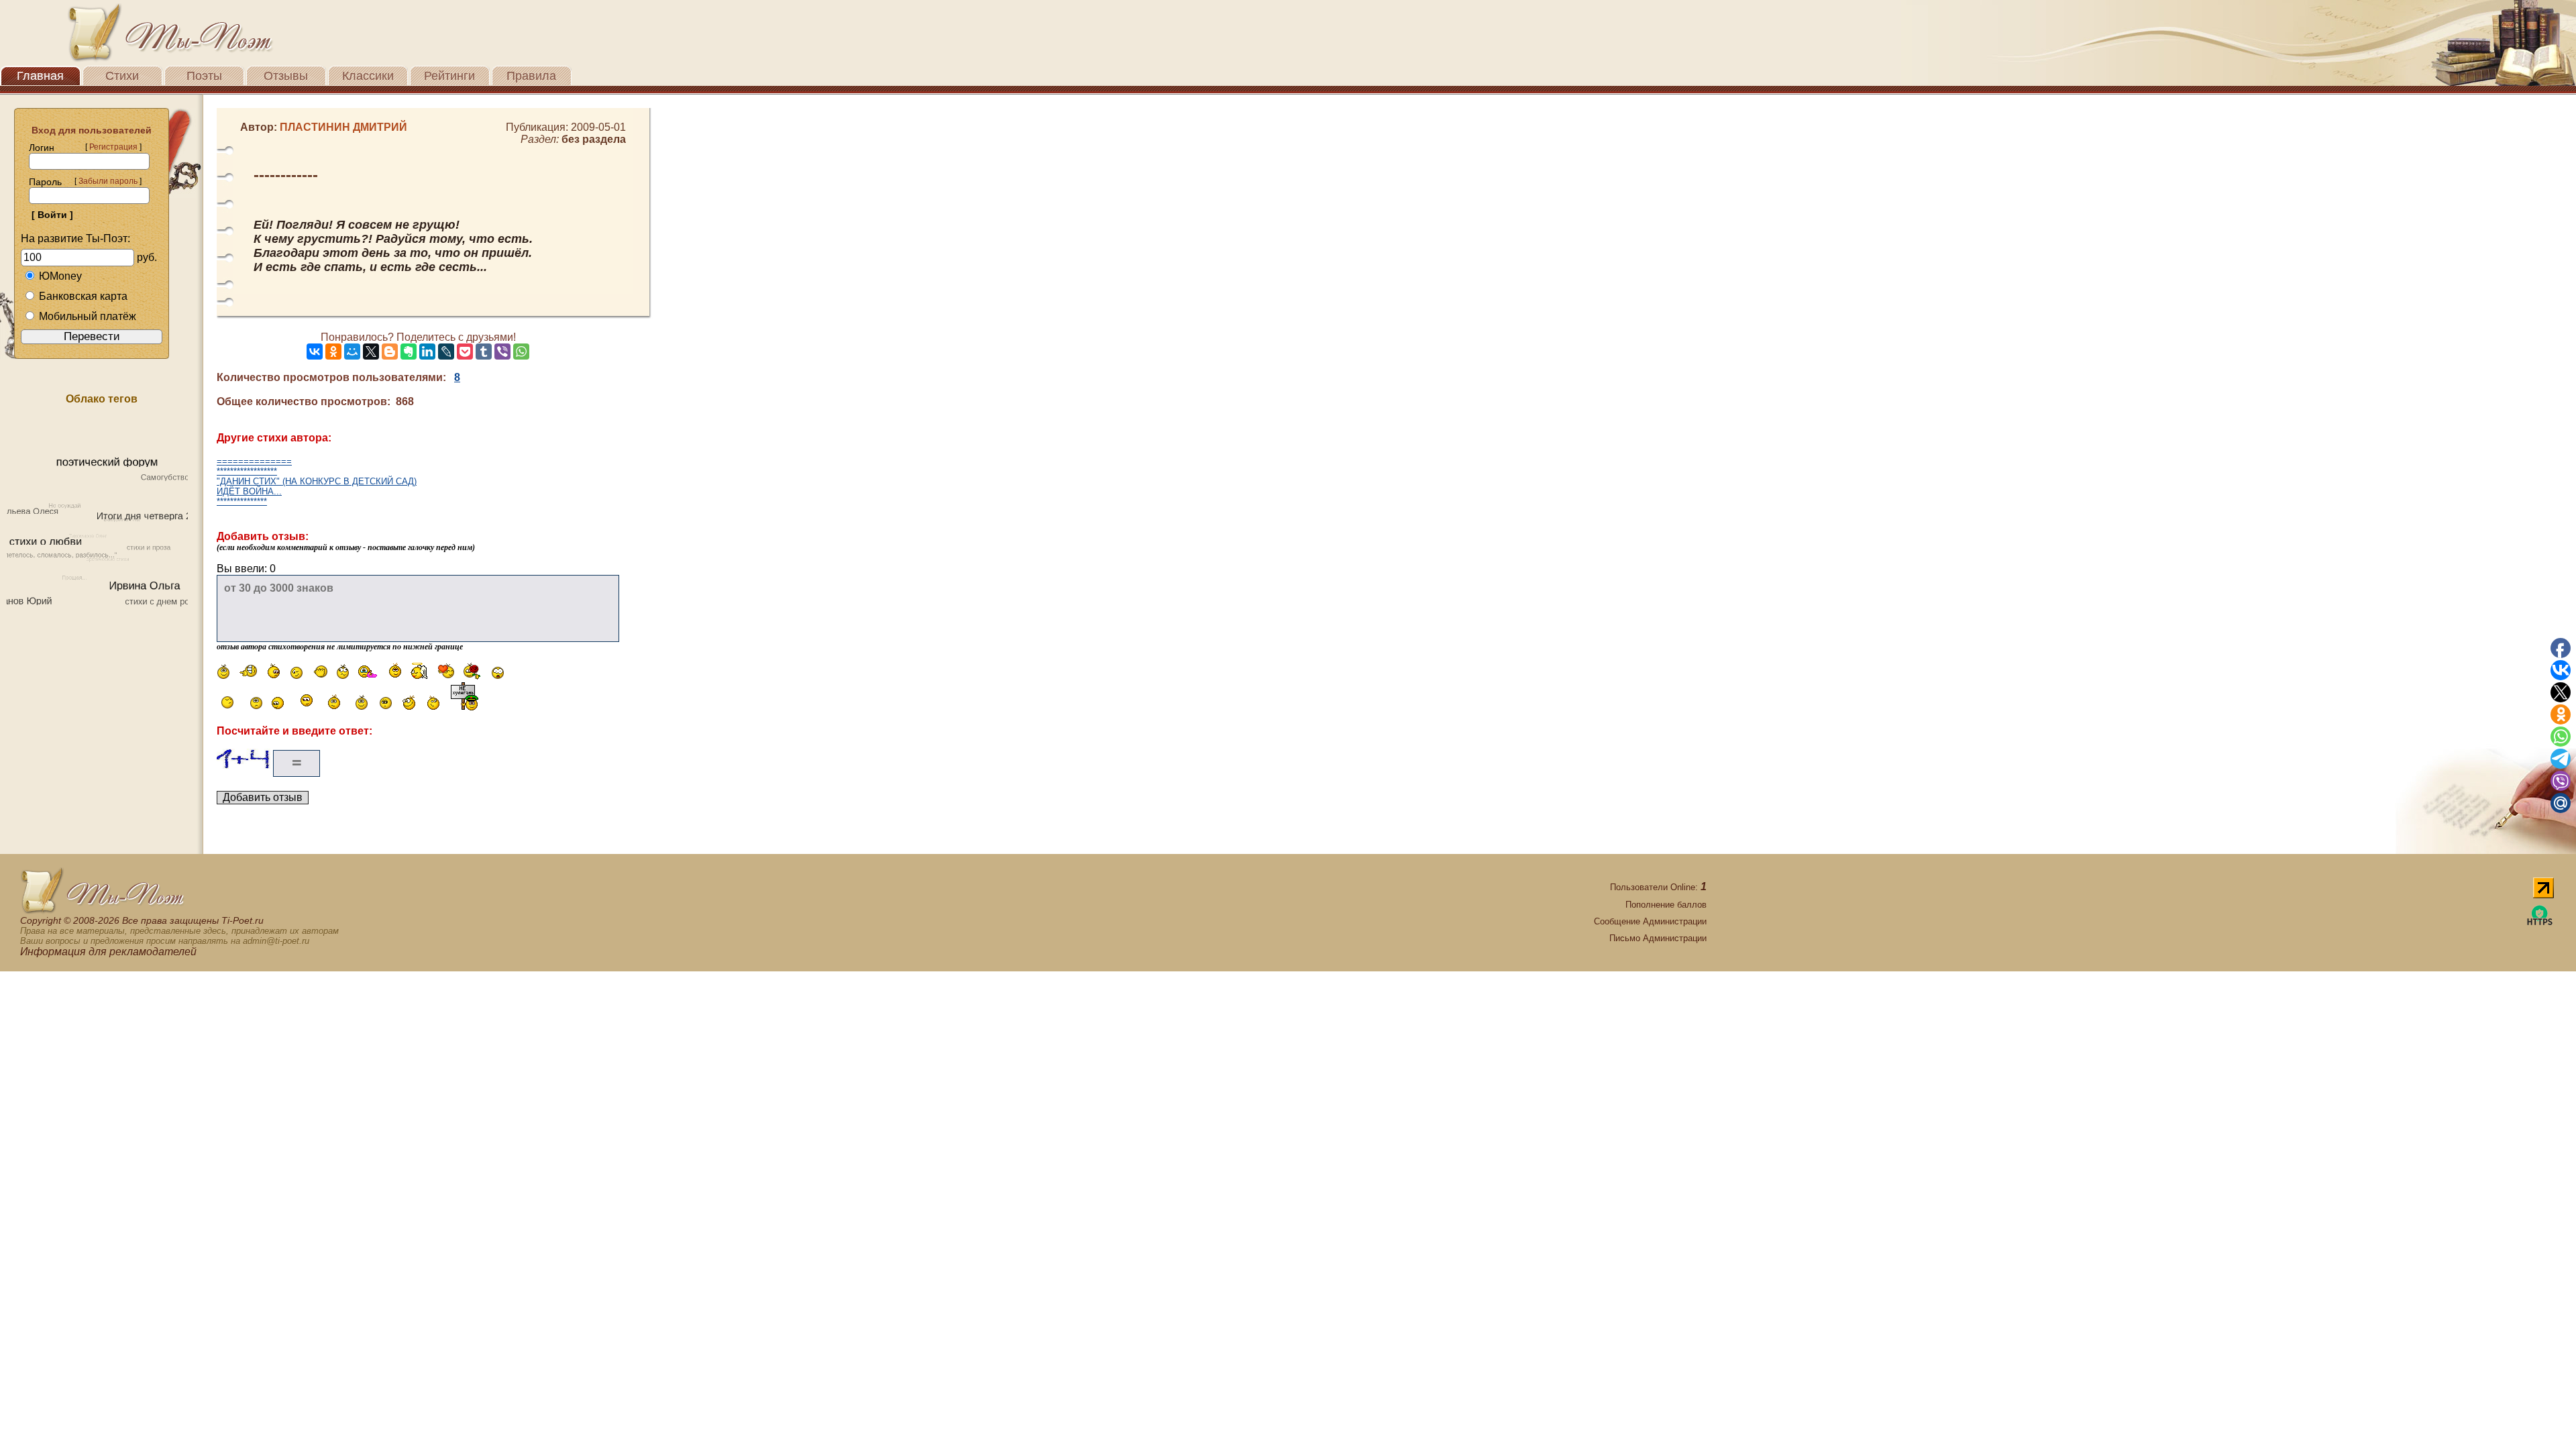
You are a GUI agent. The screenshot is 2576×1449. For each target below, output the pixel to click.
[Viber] (502, 352)
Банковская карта (83, 296)
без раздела (594, 139)
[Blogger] (390, 352)
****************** (247, 471)
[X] (371, 352)
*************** (242, 501)
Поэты (204, 76)
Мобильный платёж (88, 316)
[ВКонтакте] (315, 352)
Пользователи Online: (1658, 887)
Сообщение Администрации (1650, 921)
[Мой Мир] (352, 352)
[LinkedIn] (427, 352)
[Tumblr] (484, 352)
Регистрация (113, 147)
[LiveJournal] (446, 352)
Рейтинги (449, 76)
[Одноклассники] (333, 352)
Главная (40, 76)
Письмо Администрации (1658, 938)
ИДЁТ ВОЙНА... (249, 491)
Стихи (122, 76)
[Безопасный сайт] (2540, 923)
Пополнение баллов (1666, 905)
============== (254, 461)
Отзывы (286, 76)
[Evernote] (409, 352)
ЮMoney (60, 276)
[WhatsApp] (521, 352)
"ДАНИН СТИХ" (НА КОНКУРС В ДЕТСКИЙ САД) (317, 481)
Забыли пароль (108, 181)
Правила (531, 76)
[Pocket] (465, 352)
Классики (368, 76)
